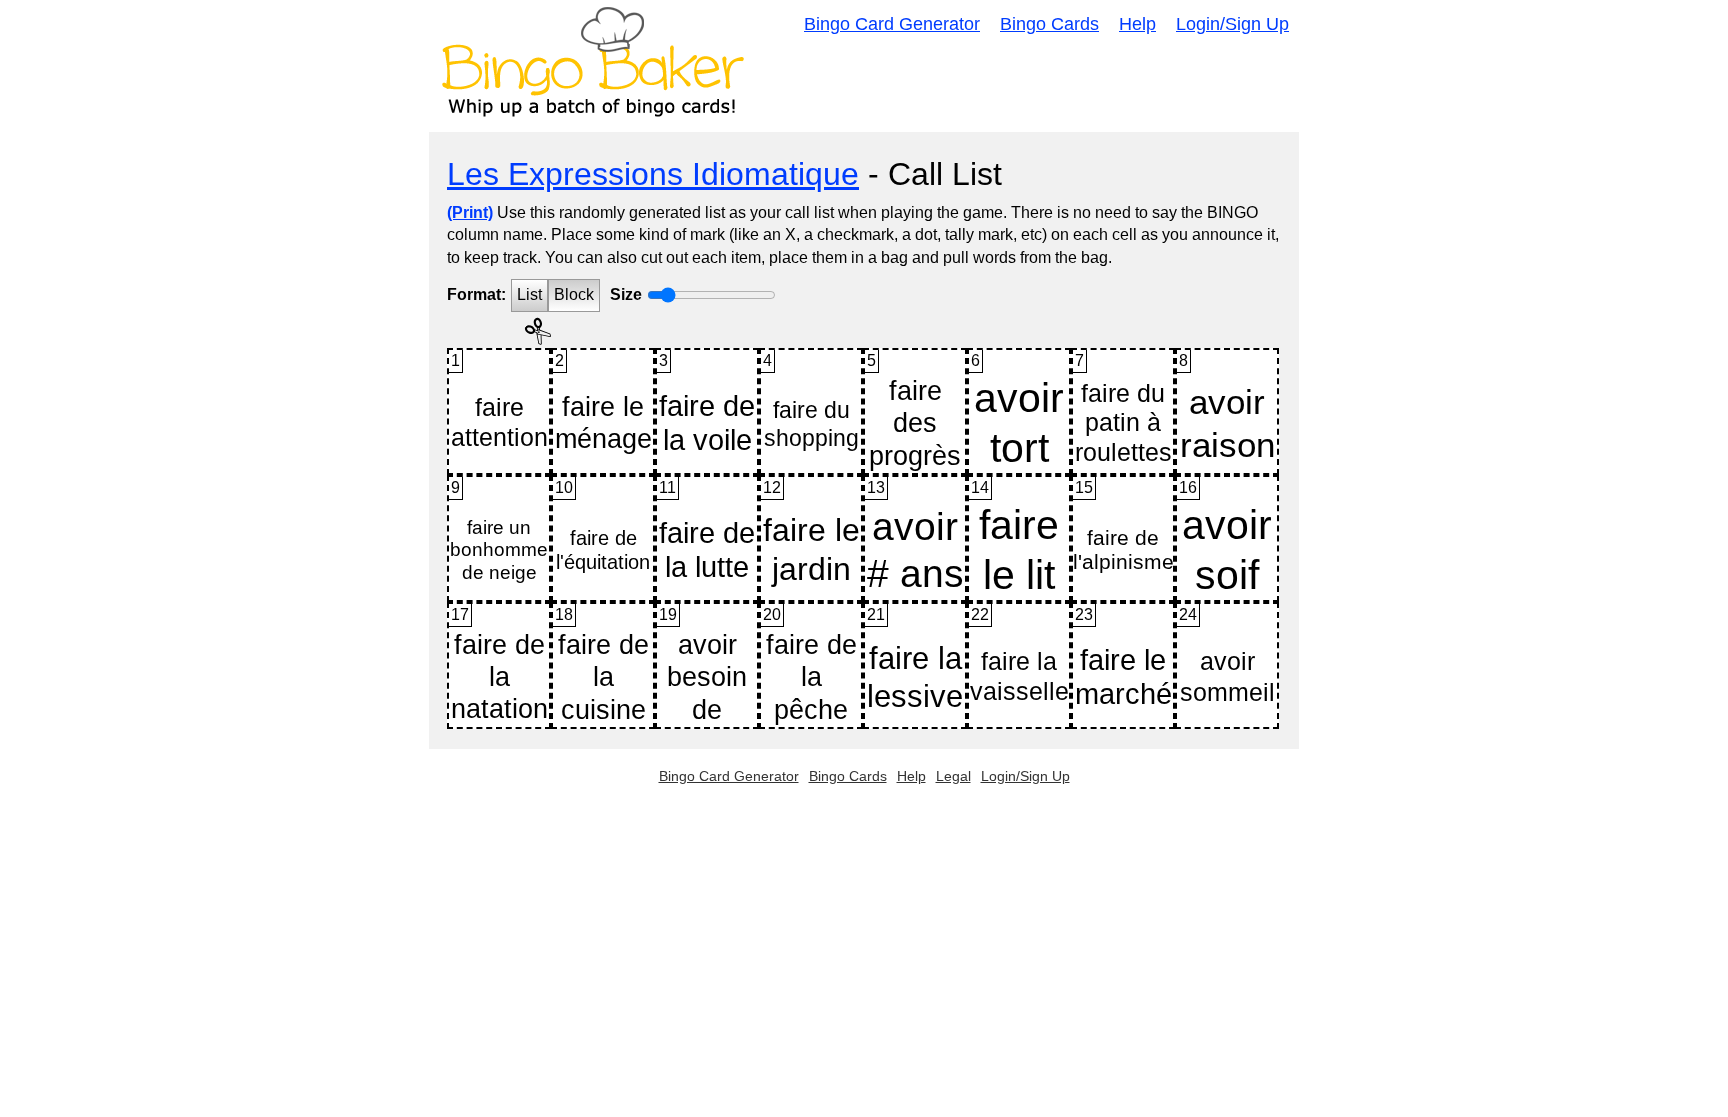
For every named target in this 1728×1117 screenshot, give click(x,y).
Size (626, 294)
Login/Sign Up (1232, 24)
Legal (953, 776)
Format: (476, 294)
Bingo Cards (1049, 24)
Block (574, 294)
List (529, 294)
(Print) (470, 212)
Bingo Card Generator (892, 24)
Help (1137, 24)
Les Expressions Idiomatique (653, 174)
